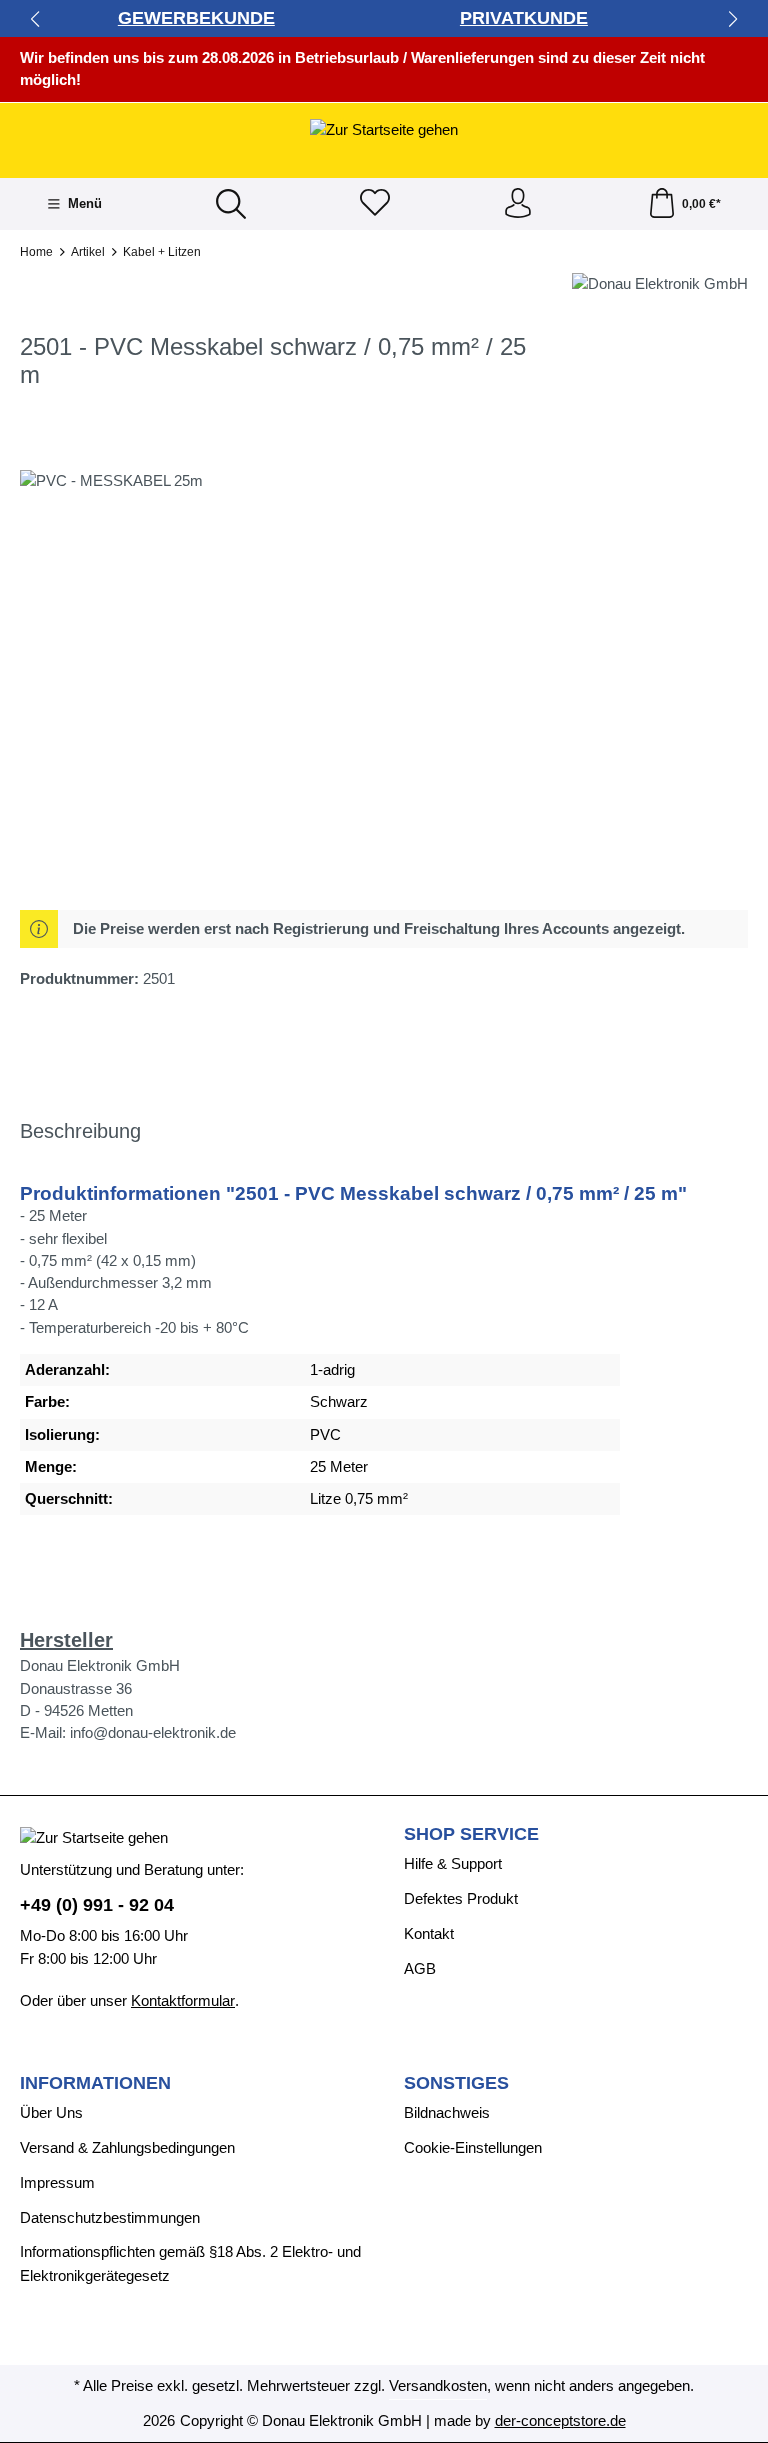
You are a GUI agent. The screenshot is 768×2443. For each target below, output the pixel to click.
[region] (384, 685)
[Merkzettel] (375, 204)
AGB (420, 1969)
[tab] (80, 1132)
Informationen (95, 2084)
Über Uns (51, 2113)
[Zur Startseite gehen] (384, 129)
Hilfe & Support (453, 1864)
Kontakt (429, 1934)
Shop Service (471, 1835)
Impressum (57, 2183)
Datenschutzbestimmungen (110, 2218)
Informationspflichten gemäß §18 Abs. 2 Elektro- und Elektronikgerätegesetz (190, 2264)
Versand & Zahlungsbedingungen (127, 2148)
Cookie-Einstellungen (473, 2148)
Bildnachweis (447, 2113)
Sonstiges (456, 2084)
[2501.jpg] (383, 685)
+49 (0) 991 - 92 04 (97, 1905)
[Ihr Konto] (518, 204)
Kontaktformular (183, 2001)
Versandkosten (438, 2386)
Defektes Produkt (461, 1899)
